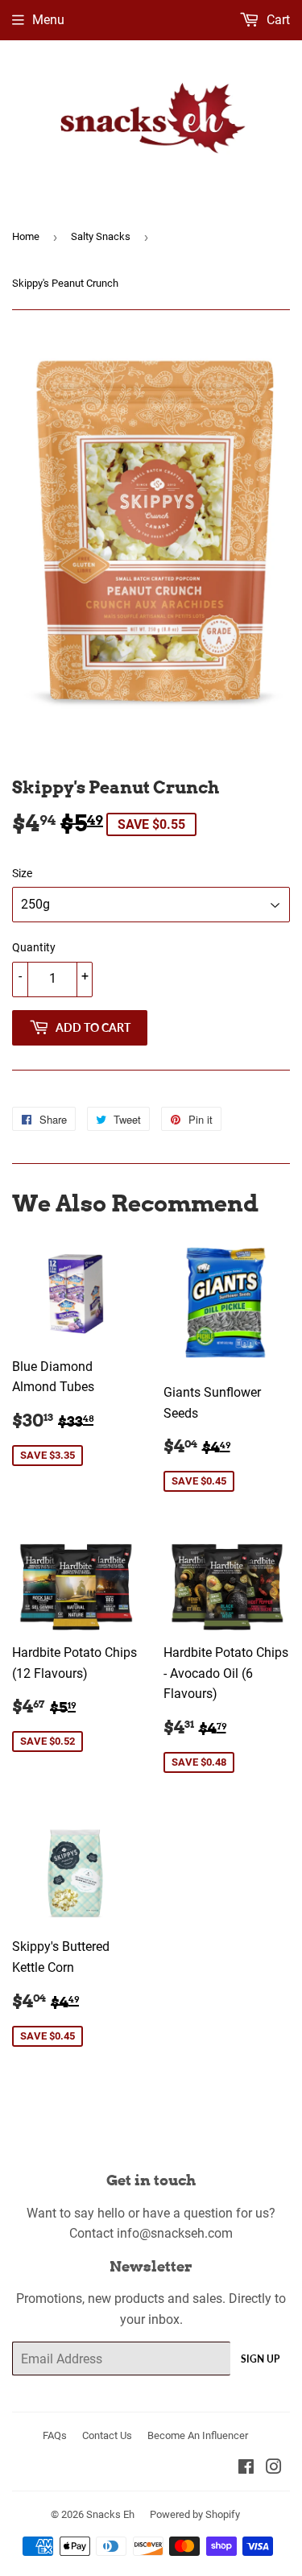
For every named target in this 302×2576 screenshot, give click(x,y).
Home (26, 236)
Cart (277, 20)
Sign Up (260, 2359)
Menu (48, 20)
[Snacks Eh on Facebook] (246, 2468)
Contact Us (107, 2435)
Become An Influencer (198, 2435)
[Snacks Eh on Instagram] (274, 2468)
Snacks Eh (110, 2514)
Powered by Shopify (195, 2514)
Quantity (34, 947)
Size (22, 873)
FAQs (55, 2435)
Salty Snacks (101, 236)
